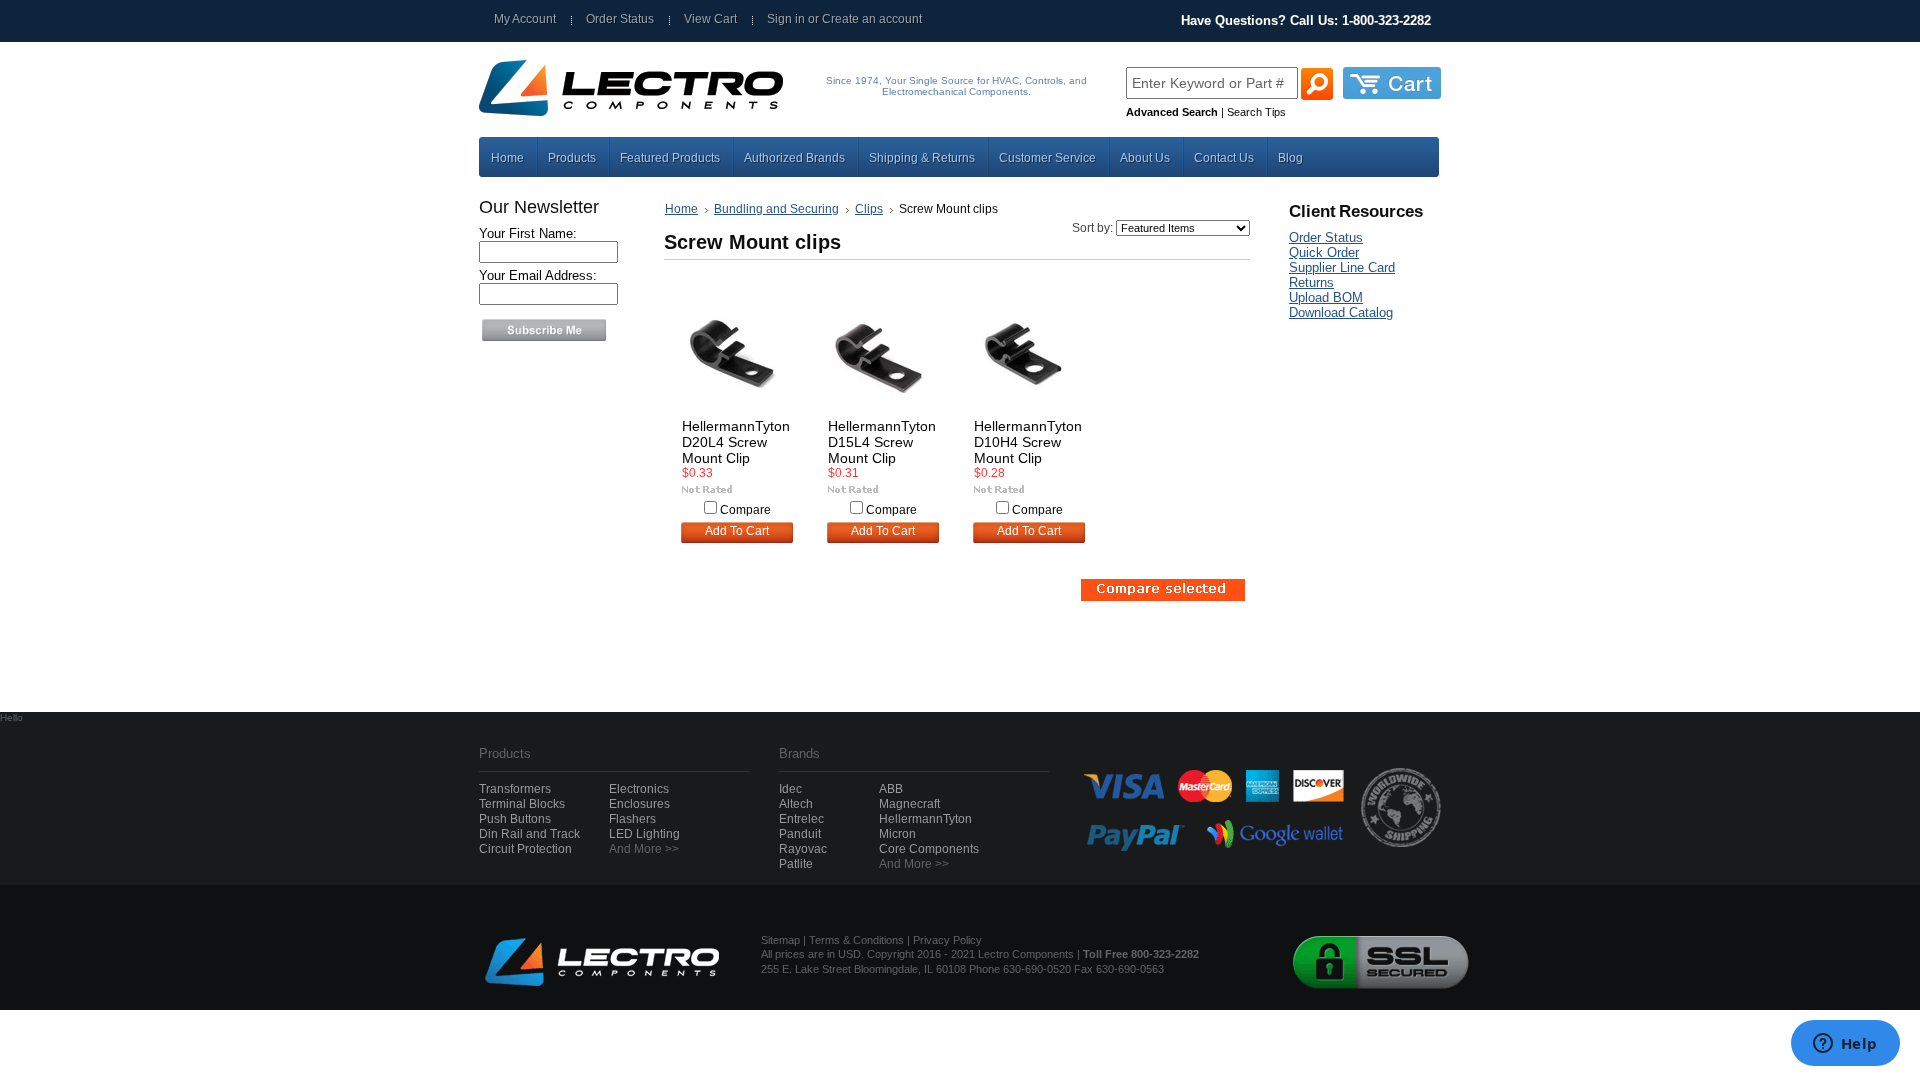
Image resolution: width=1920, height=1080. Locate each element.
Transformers (515, 789)
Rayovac (803, 849)
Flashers (632, 819)
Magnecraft (909, 804)
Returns (1311, 282)
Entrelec (801, 819)
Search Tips (1256, 112)
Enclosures (639, 804)
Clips (869, 209)
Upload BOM (1326, 297)
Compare (745, 510)
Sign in (786, 19)
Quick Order (1324, 252)
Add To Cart (737, 531)
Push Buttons (515, 819)
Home (681, 209)
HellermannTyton (925, 819)
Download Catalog (1341, 312)
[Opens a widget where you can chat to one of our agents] (1845, 1045)
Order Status (620, 19)
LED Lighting (644, 834)
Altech (796, 804)
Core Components (929, 849)
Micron (897, 834)
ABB (891, 789)
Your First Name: (528, 233)
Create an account (872, 19)
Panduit (800, 834)
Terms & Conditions (856, 940)
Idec (790, 789)
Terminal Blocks (522, 804)
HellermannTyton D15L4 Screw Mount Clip (882, 442)
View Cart (710, 19)
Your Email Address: (538, 275)
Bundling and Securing (776, 209)
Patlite (796, 864)
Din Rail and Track (529, 834)
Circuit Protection (525, 849)
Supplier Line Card (1342, 267)
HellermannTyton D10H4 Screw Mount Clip (1028, 442)
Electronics (639, 789)
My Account (525, 19)
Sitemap (780, 940)
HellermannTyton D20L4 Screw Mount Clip (736, 442)
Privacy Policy (947, 940)
